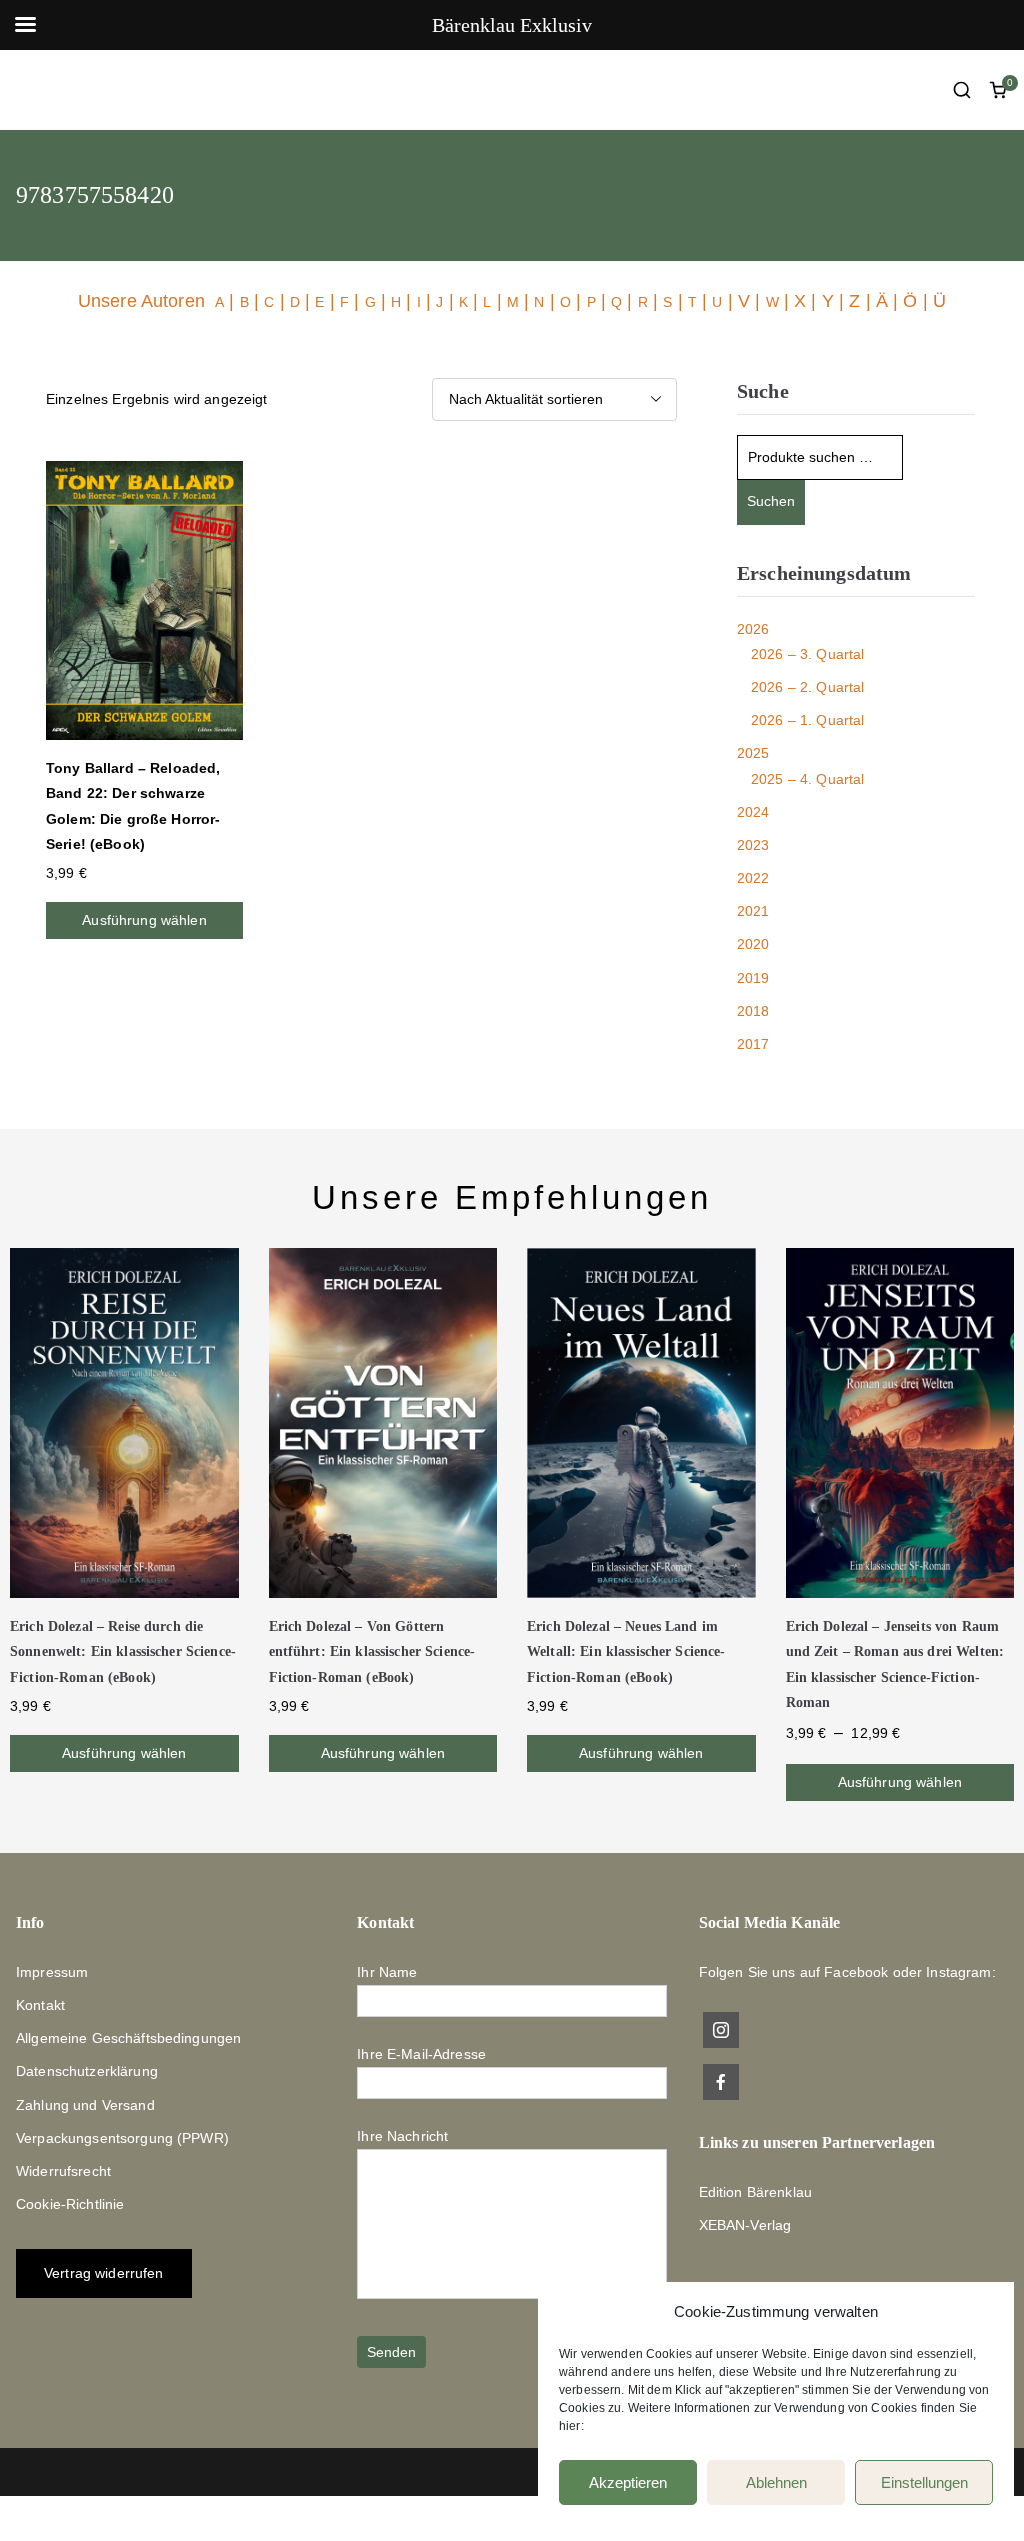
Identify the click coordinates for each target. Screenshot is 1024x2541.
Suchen (771, 501)
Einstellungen (924, 2482)
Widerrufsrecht (63, 2171)
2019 (753, 978)
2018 (753, 1011)
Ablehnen (776, 2482)
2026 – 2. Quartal (807, 687)
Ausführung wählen (144, 920)
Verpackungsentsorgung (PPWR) (122, 2138)
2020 (753, 944)
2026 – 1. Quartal (807, 720)
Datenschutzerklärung (87, 2071)
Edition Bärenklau (755, 2192)
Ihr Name (387, 1972)
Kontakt (40, 2005)
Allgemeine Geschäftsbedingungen (128, 2038)
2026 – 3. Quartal (807, 654)
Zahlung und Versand (85, 2105)
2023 (753, 845)
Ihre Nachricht (402, 2136)
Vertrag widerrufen (104, 2273)
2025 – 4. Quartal (807, 779)
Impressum (52, 1972)
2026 (753, 629)
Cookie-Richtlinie (70, 2204)
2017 (753, 1044)
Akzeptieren (628, 2482)
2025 (753, 753)
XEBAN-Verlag (745, 2225)
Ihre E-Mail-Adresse (421, 2054)
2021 (753, 911)
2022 (753, 878)
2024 (753, 812)
